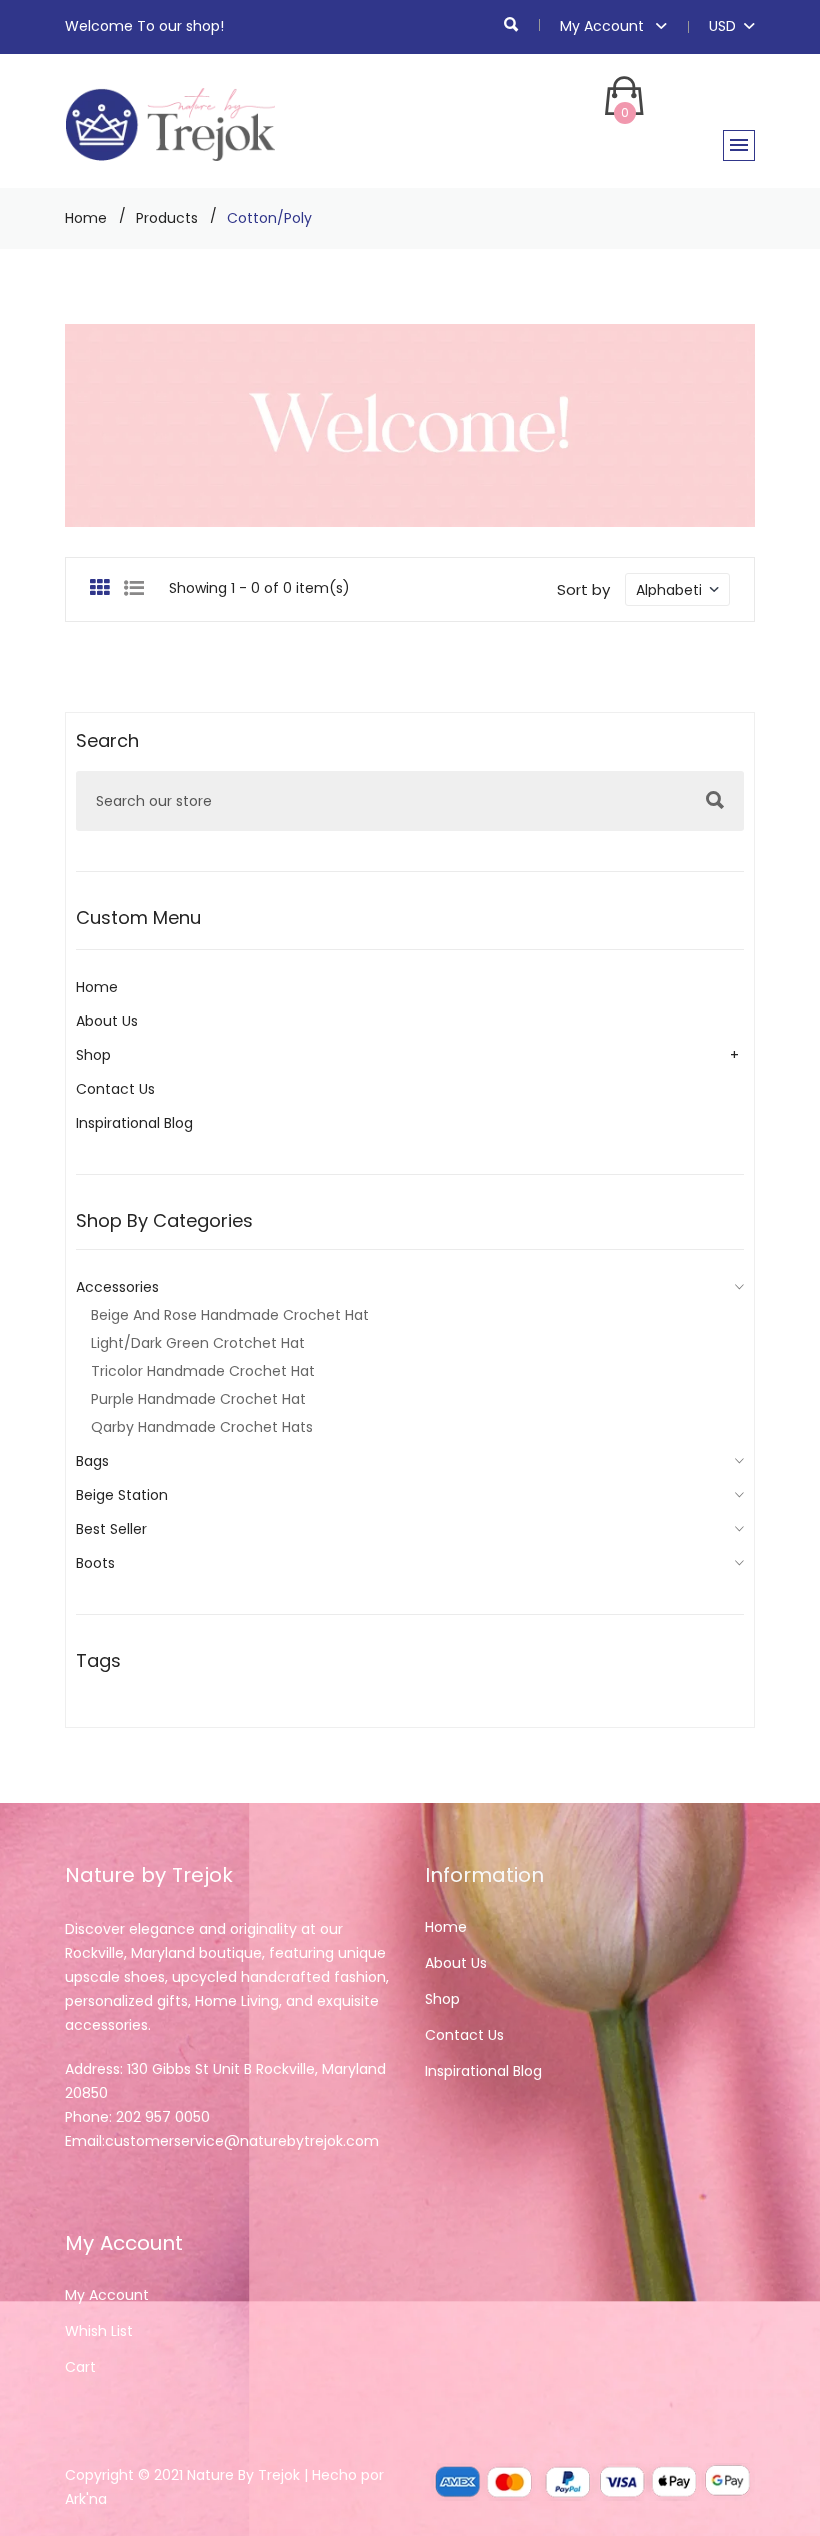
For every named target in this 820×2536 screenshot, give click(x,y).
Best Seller (111, 1529)
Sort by (583, 589)
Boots (95, 1563)
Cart (80, 2367)
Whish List (99, 2331)
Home (86, 218)
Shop (93, 1055)
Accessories (117, 1287)
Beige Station (122, 1495)
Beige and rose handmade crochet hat (230, 1315)
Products (167, 218)
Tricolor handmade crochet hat (203, 1371)
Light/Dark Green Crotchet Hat (198, 1343)
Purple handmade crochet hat (198, 1399)
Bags (92, 1461)
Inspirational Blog (134, 1123)
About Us (107, 1021)
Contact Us (115, 1089)
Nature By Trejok (243, 2475)
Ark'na (86, 2499)
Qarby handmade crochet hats (202, 1427)
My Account (604, 26)
